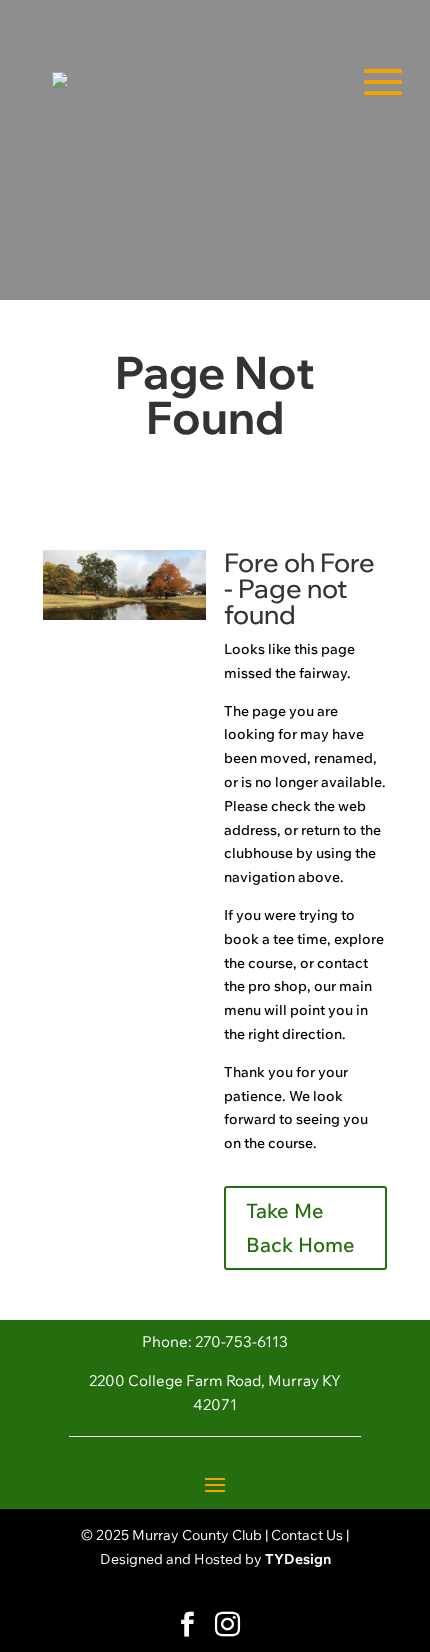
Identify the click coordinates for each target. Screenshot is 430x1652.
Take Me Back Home (300, 1227)
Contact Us (307, 1535)
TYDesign (298, 1559)
